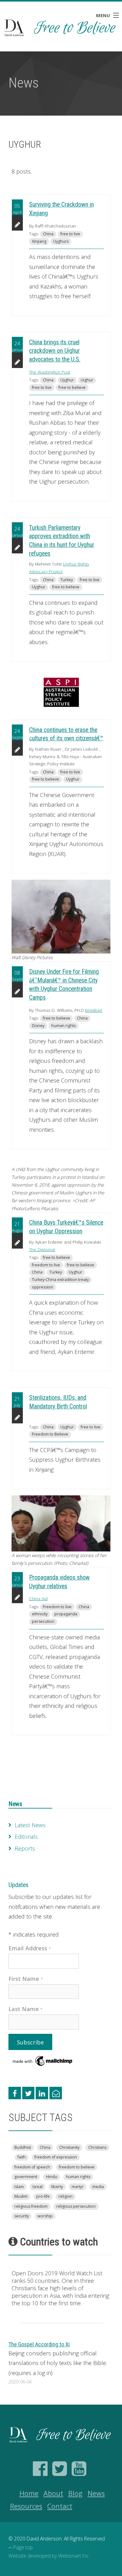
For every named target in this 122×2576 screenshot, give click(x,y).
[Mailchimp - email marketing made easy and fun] (43, 2060)
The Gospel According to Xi (39, 2344)
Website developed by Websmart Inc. (49, 2556)
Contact (60, 2506)
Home (29, 2493)
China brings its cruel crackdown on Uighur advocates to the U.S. (55, 351)
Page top (23, 2547)
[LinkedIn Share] (42, 2093)
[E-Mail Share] (56, 2093)
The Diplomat (42, 1250)
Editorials (26, 1837)
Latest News (30, 1825)
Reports (25, 1848)
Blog (75, 2493)
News (15, 1804)
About (53, 2493)
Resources (26, 2506)
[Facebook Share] (15, 2093)
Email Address (30, 1948)
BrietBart (94, 1010)
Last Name (26, 2009)
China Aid (38, 1599)
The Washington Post (50, 372)
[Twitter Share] (28, 2093)
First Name (26, 1979)
